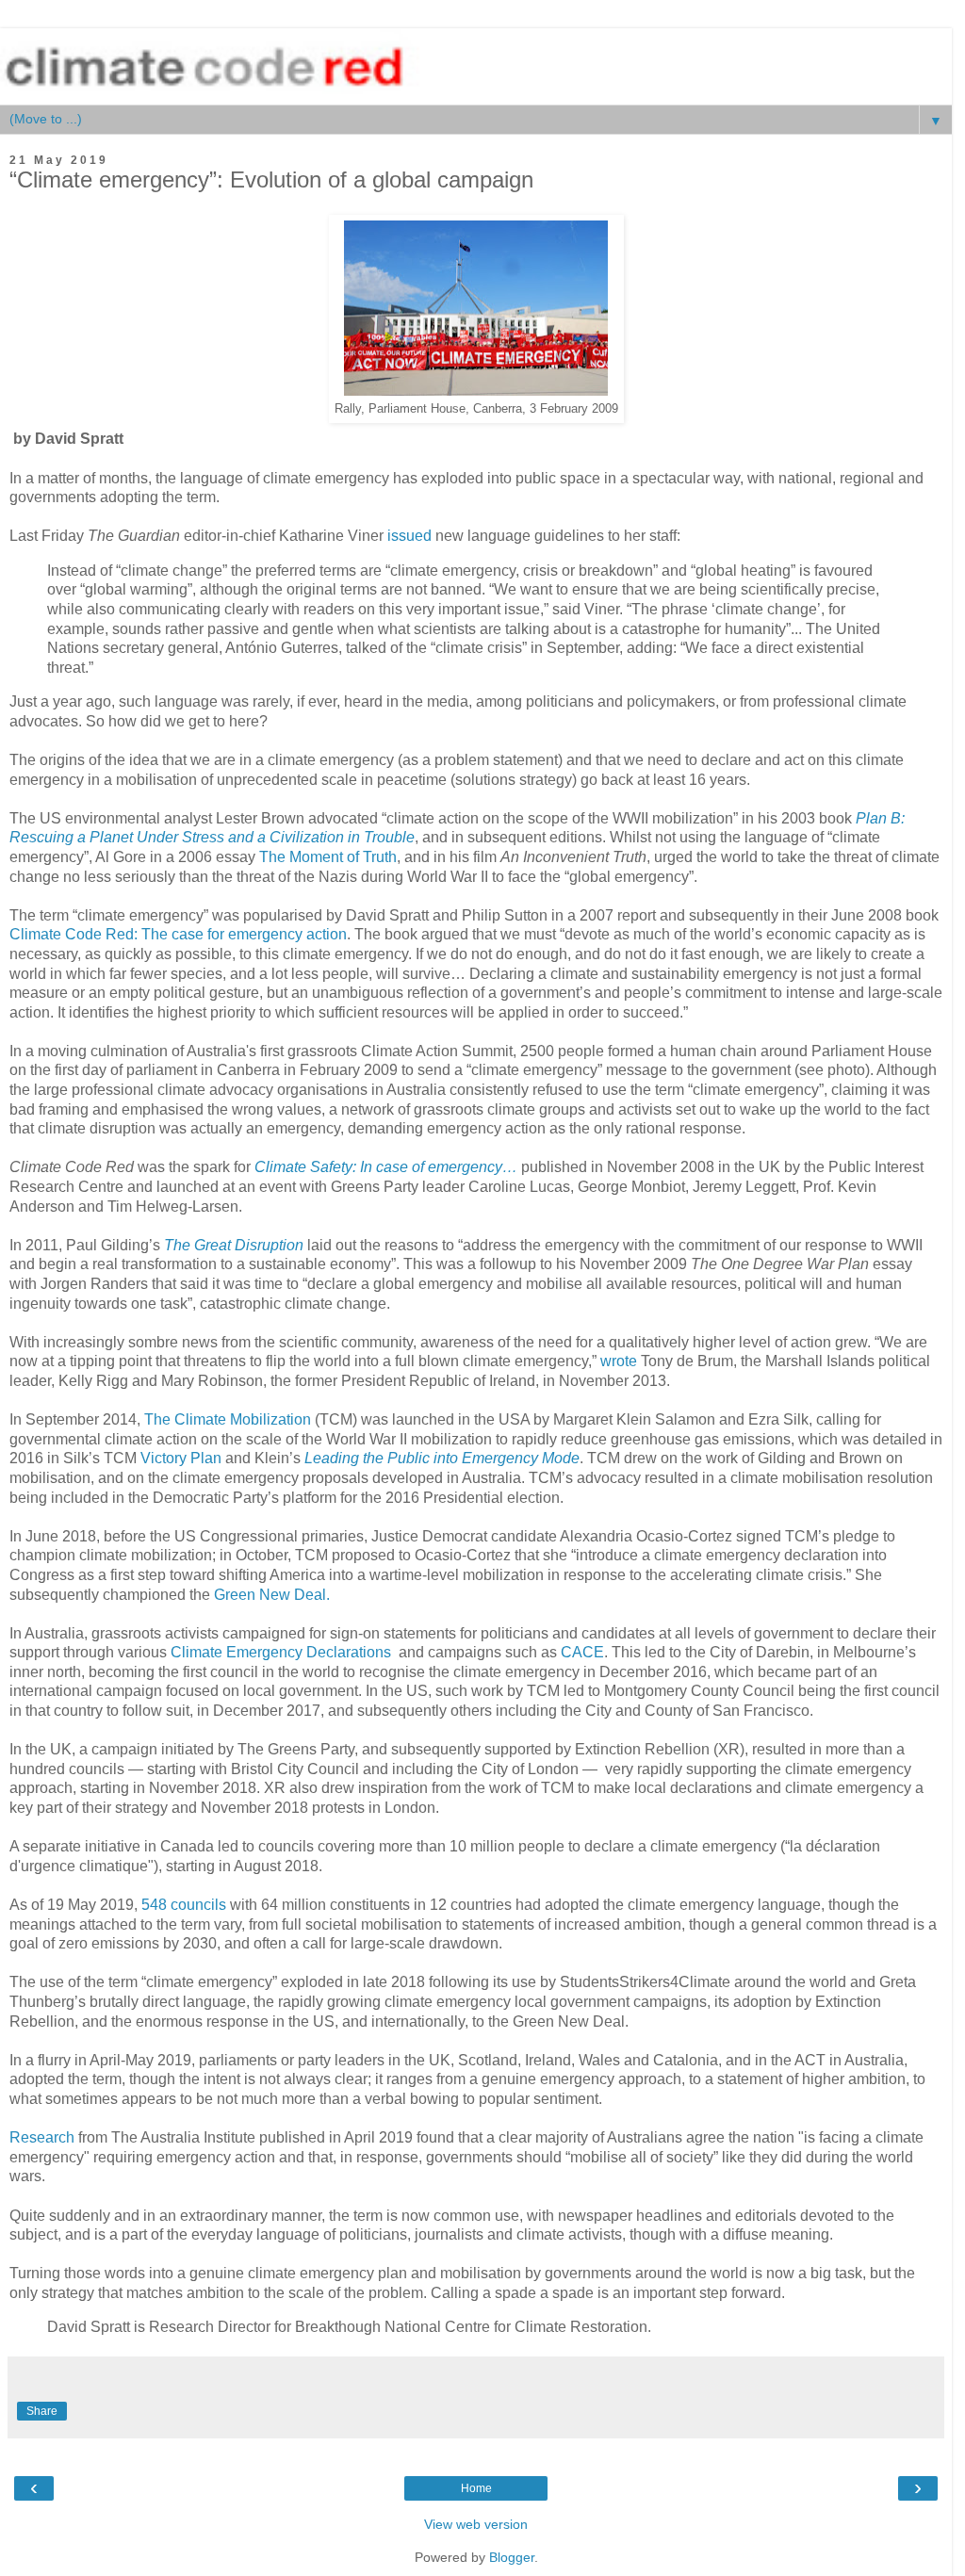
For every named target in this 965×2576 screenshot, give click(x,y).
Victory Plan (181, 1458)
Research (44, 2137)
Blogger (512, 2557)
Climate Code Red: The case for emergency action (178, 934)
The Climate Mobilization (228, 1419)
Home (476, 2488)
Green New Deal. (272, 1595)
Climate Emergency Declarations (281, 1652)
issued (409, 536)
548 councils (184, 1905)
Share (42, 2411)
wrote (621, 1361)
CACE (582, 1652)
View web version (476, 2524)
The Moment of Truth (328, 857)
